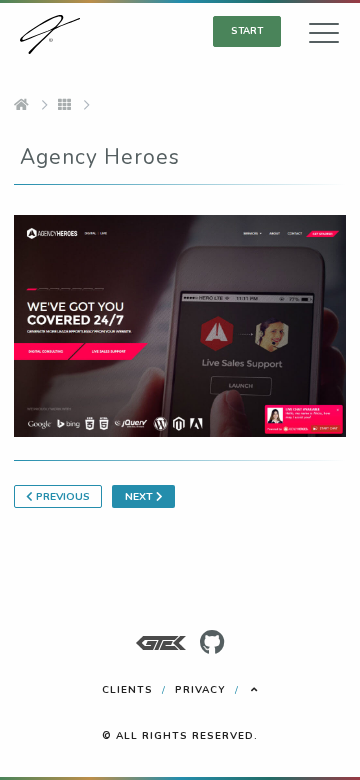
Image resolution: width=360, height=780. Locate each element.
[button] (324, 38)
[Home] (21, 106)
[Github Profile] (212, 643)
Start (247, 30)
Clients (127, 690)
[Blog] (64, 106)
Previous (61, 496)
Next (140, 496)
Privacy (200, 690)
